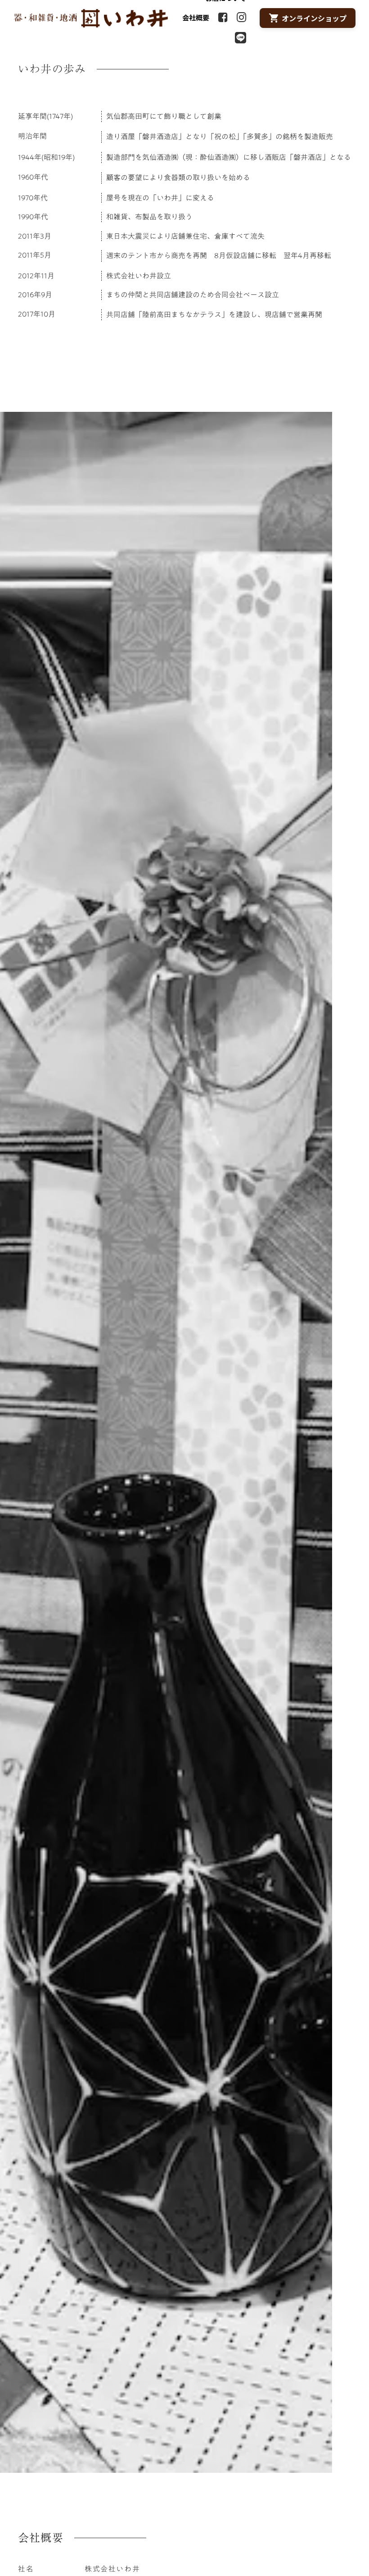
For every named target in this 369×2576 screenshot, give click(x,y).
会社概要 (196, 17)
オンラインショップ (314, 18)
